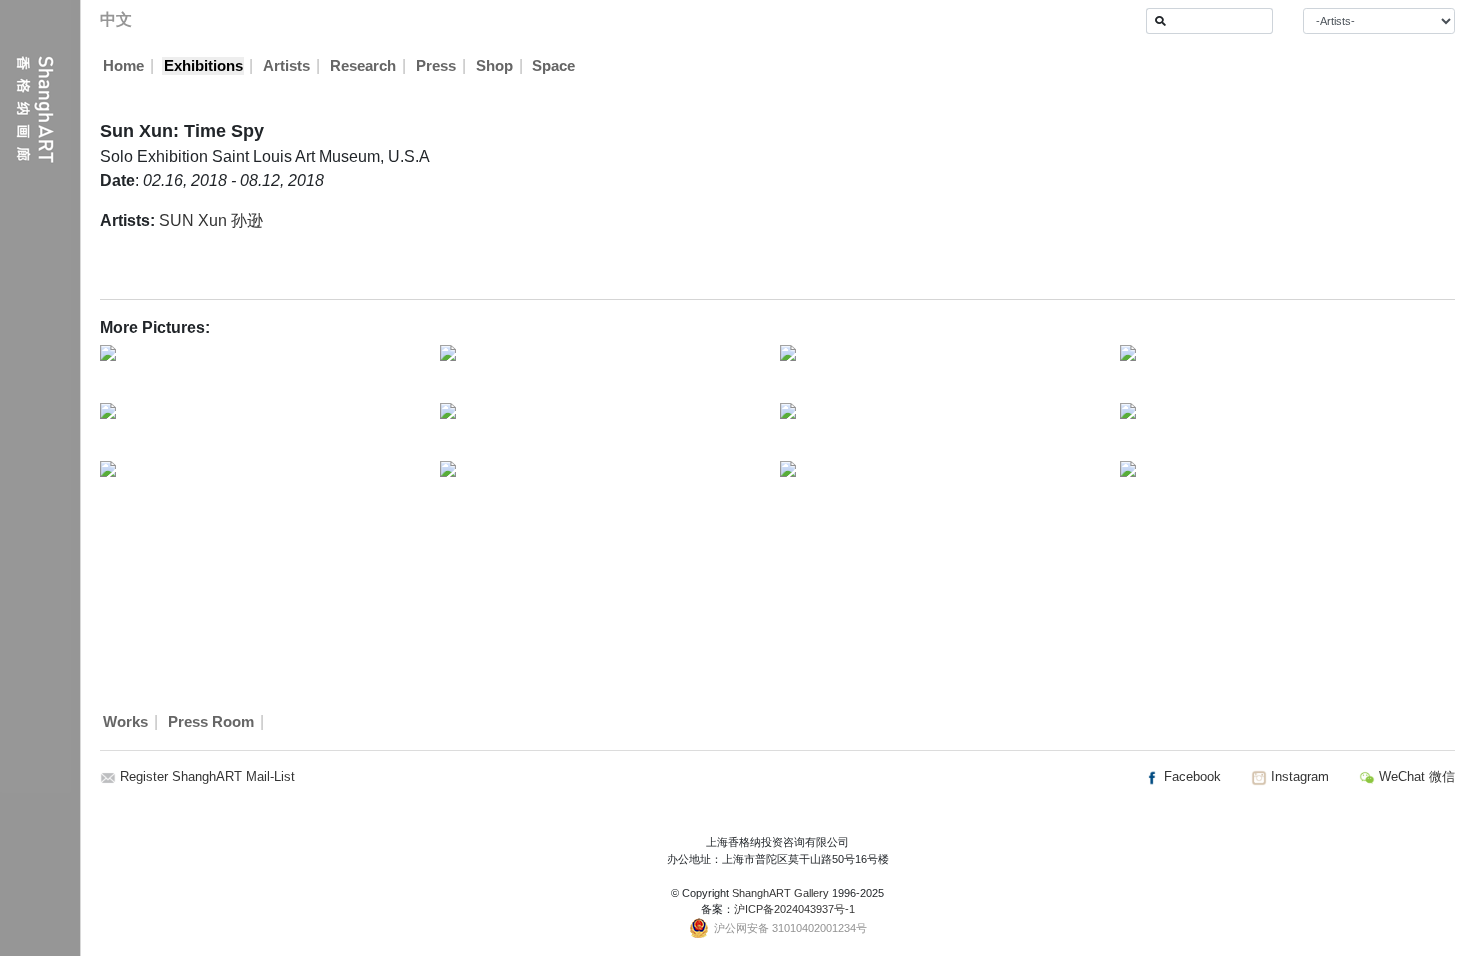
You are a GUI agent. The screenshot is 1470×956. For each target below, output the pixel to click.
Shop (494, 66)
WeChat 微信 (1415, 776)
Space (553, 66)
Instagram (1298, 776)
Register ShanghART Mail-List (207, 776)
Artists (286, 66)
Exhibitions (203, 66)
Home (123, 66)
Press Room (211, 722)
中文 (116, 19)
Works (125, 722)
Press (436, 66)
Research (363, 66)
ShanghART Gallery (780, 893)
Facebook (1190, 776)
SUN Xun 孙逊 (211, 220)
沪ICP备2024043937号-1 (794, 909)
